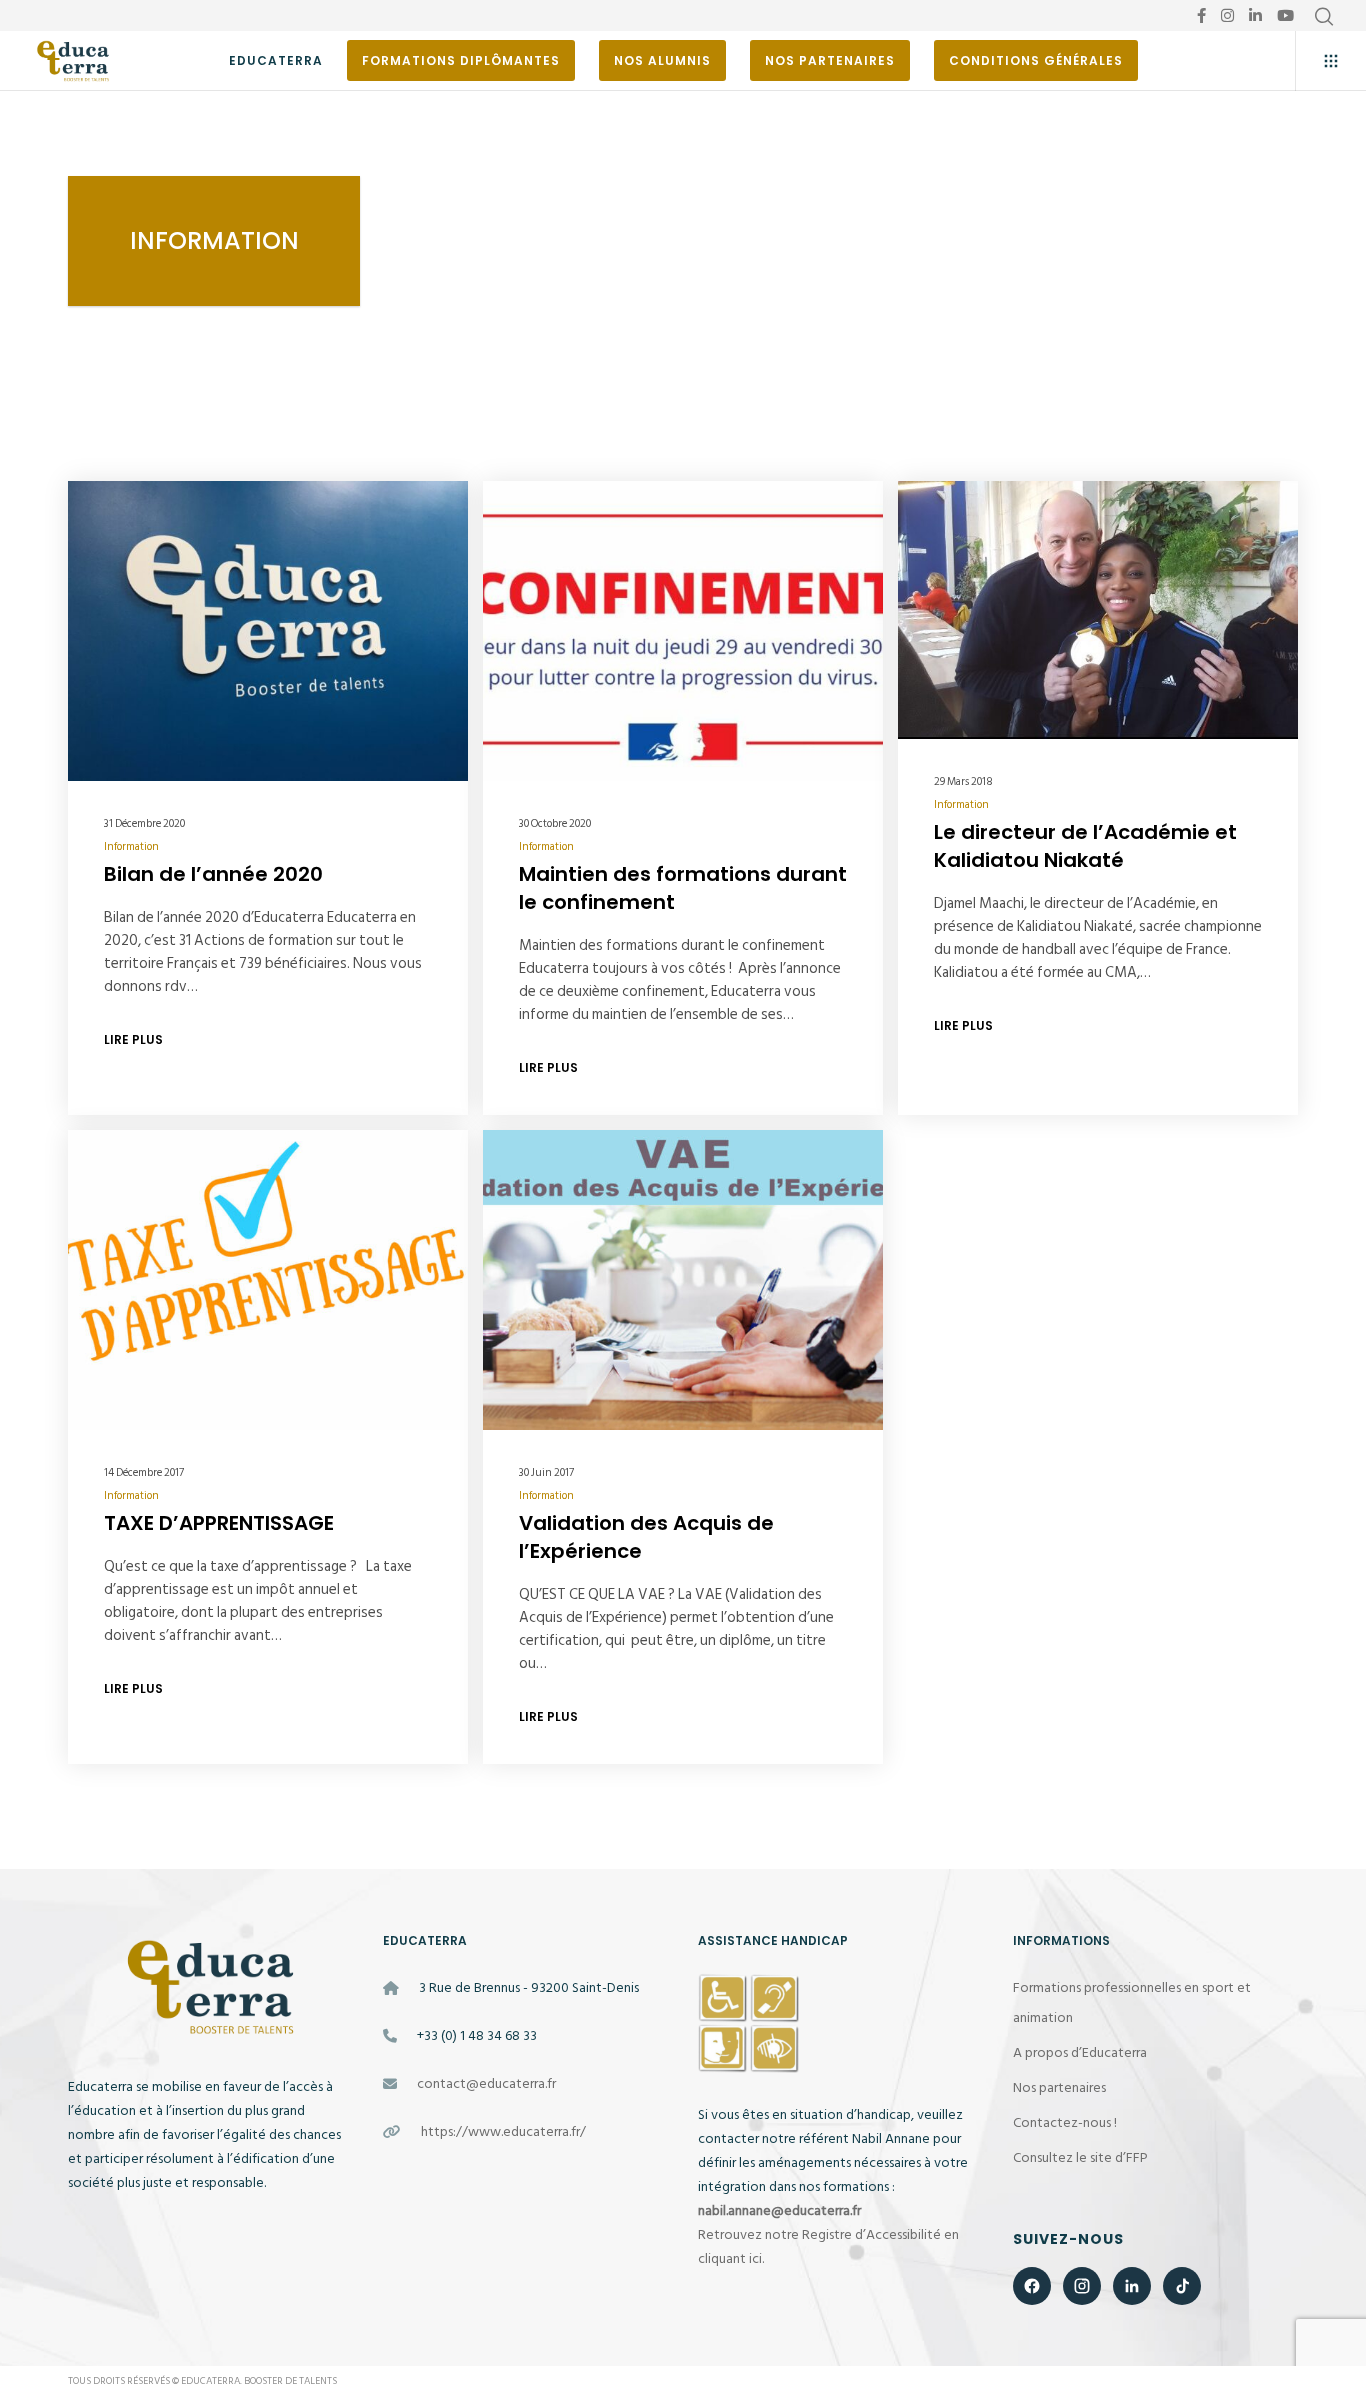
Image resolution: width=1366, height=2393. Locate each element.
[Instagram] (1227, 15)
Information (131, 847)
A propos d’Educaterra (1080, 2052)
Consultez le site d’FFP (1080, 2157)
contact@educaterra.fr (486, 2083)
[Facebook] (1201, 15)
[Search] (1324, 17)
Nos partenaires (1059, 2087)
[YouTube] (1285, 15)
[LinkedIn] (1255, 15)
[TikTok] (1182, 2286)
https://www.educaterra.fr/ (503, 2131)
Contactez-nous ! (1065, 2122)
